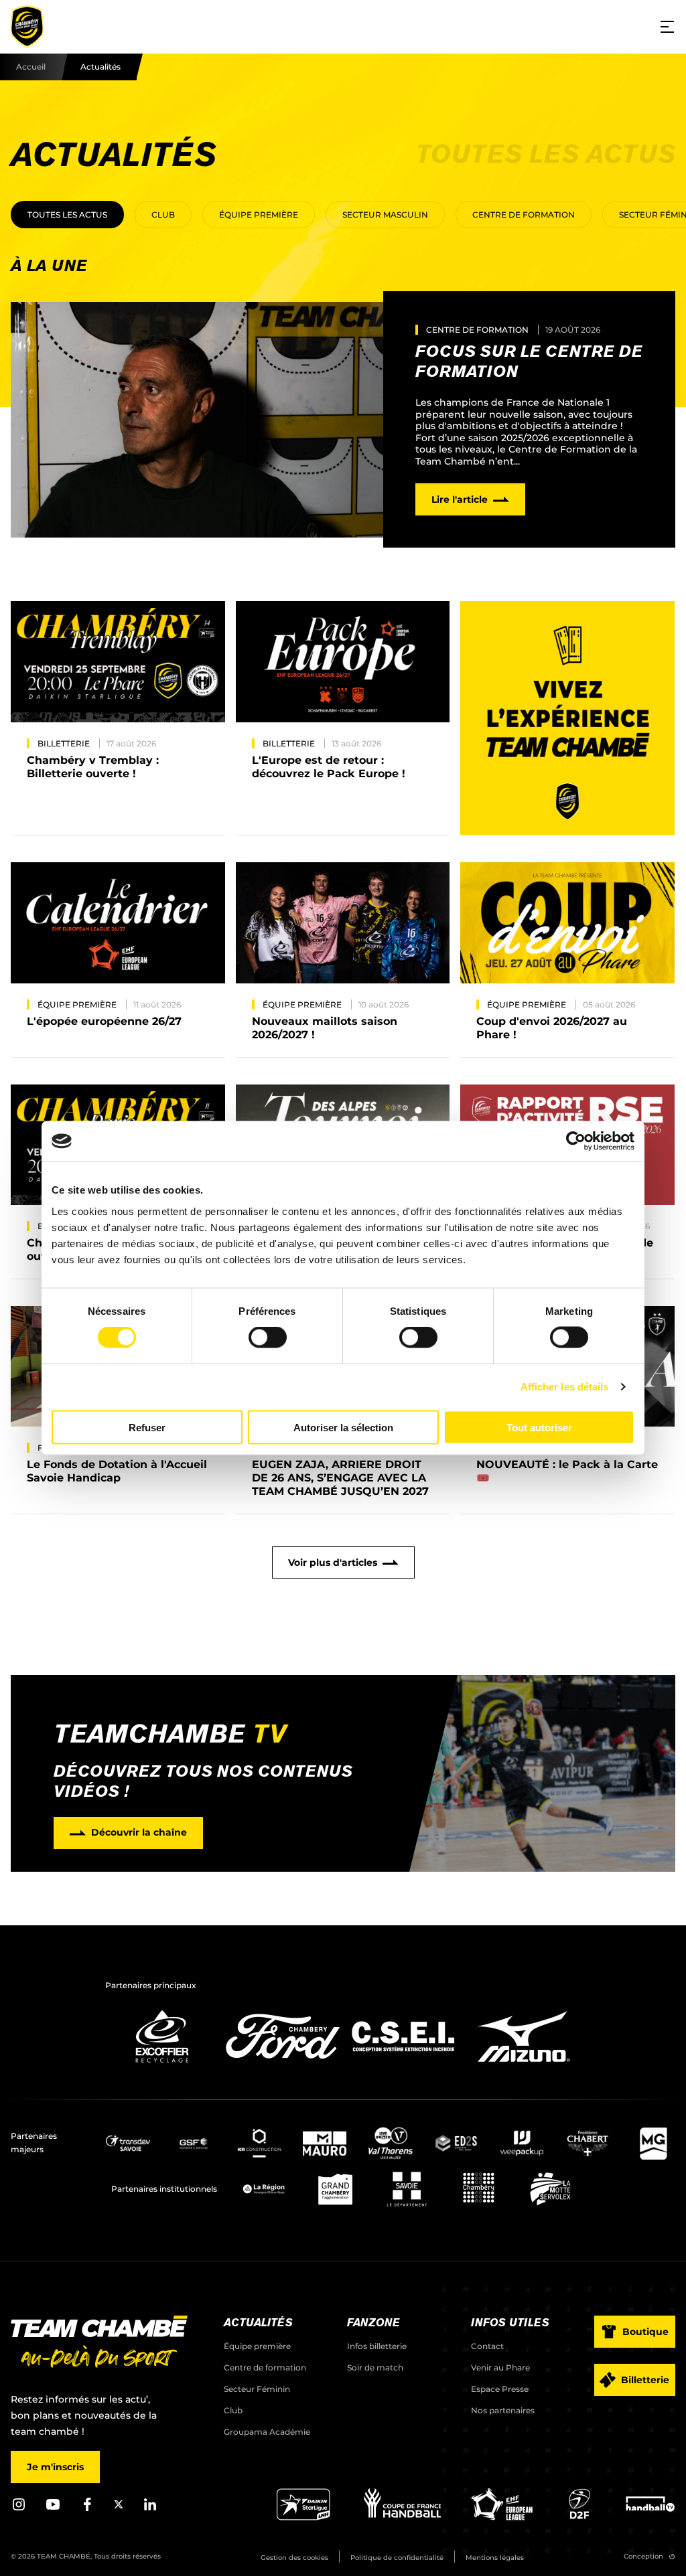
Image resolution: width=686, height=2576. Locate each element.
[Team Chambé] (27, 27)
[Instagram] (19, 2509)
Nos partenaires (503, 2410)
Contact (487, 2346)
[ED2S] (456, 2143)
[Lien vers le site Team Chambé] (99, 2343)
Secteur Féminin (257, 2389)
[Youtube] (53, 2509)
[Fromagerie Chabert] (588, 2143)
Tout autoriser (539, 1427)
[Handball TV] (650, 2517)
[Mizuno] (524, 2066)
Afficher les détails (565, 1387)
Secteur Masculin (385, 215)
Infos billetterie (377, 2346)
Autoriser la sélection (343, 1427)
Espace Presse (500, 2389)
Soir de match (375, 2367)
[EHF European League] (502, 2517)
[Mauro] (325, 2143)
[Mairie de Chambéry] (479, 2189)
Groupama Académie (267, 2432)
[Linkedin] (150, 2509)
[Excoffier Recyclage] (162, 2066)
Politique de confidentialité (397, 2558)
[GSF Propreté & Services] (194, 2143)
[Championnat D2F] (579, 2517)
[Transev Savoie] (128, 2143)
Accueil (31, 67)
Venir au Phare (500, 2367)
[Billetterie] (567, 718)
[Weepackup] (522, 2143)
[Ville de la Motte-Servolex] (550, 2189)
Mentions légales (495, 2558)
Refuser (147, 1427)
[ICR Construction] (259, 2143)
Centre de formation (524, 215)
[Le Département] (407, 2189)
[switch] (268, 1338)
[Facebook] (87, 2509)
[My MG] (653, 2143)
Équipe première (259, 215)
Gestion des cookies (294, 2558)
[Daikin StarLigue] (303, 2517)
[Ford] (283, 2066)
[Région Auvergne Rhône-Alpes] (264, 2189)
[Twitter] (119, 2506)
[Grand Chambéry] (335, 2189)
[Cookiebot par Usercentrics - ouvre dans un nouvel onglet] (576, 1141)
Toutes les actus (67, 215)
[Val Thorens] (391, 2143)
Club (163, 215)
